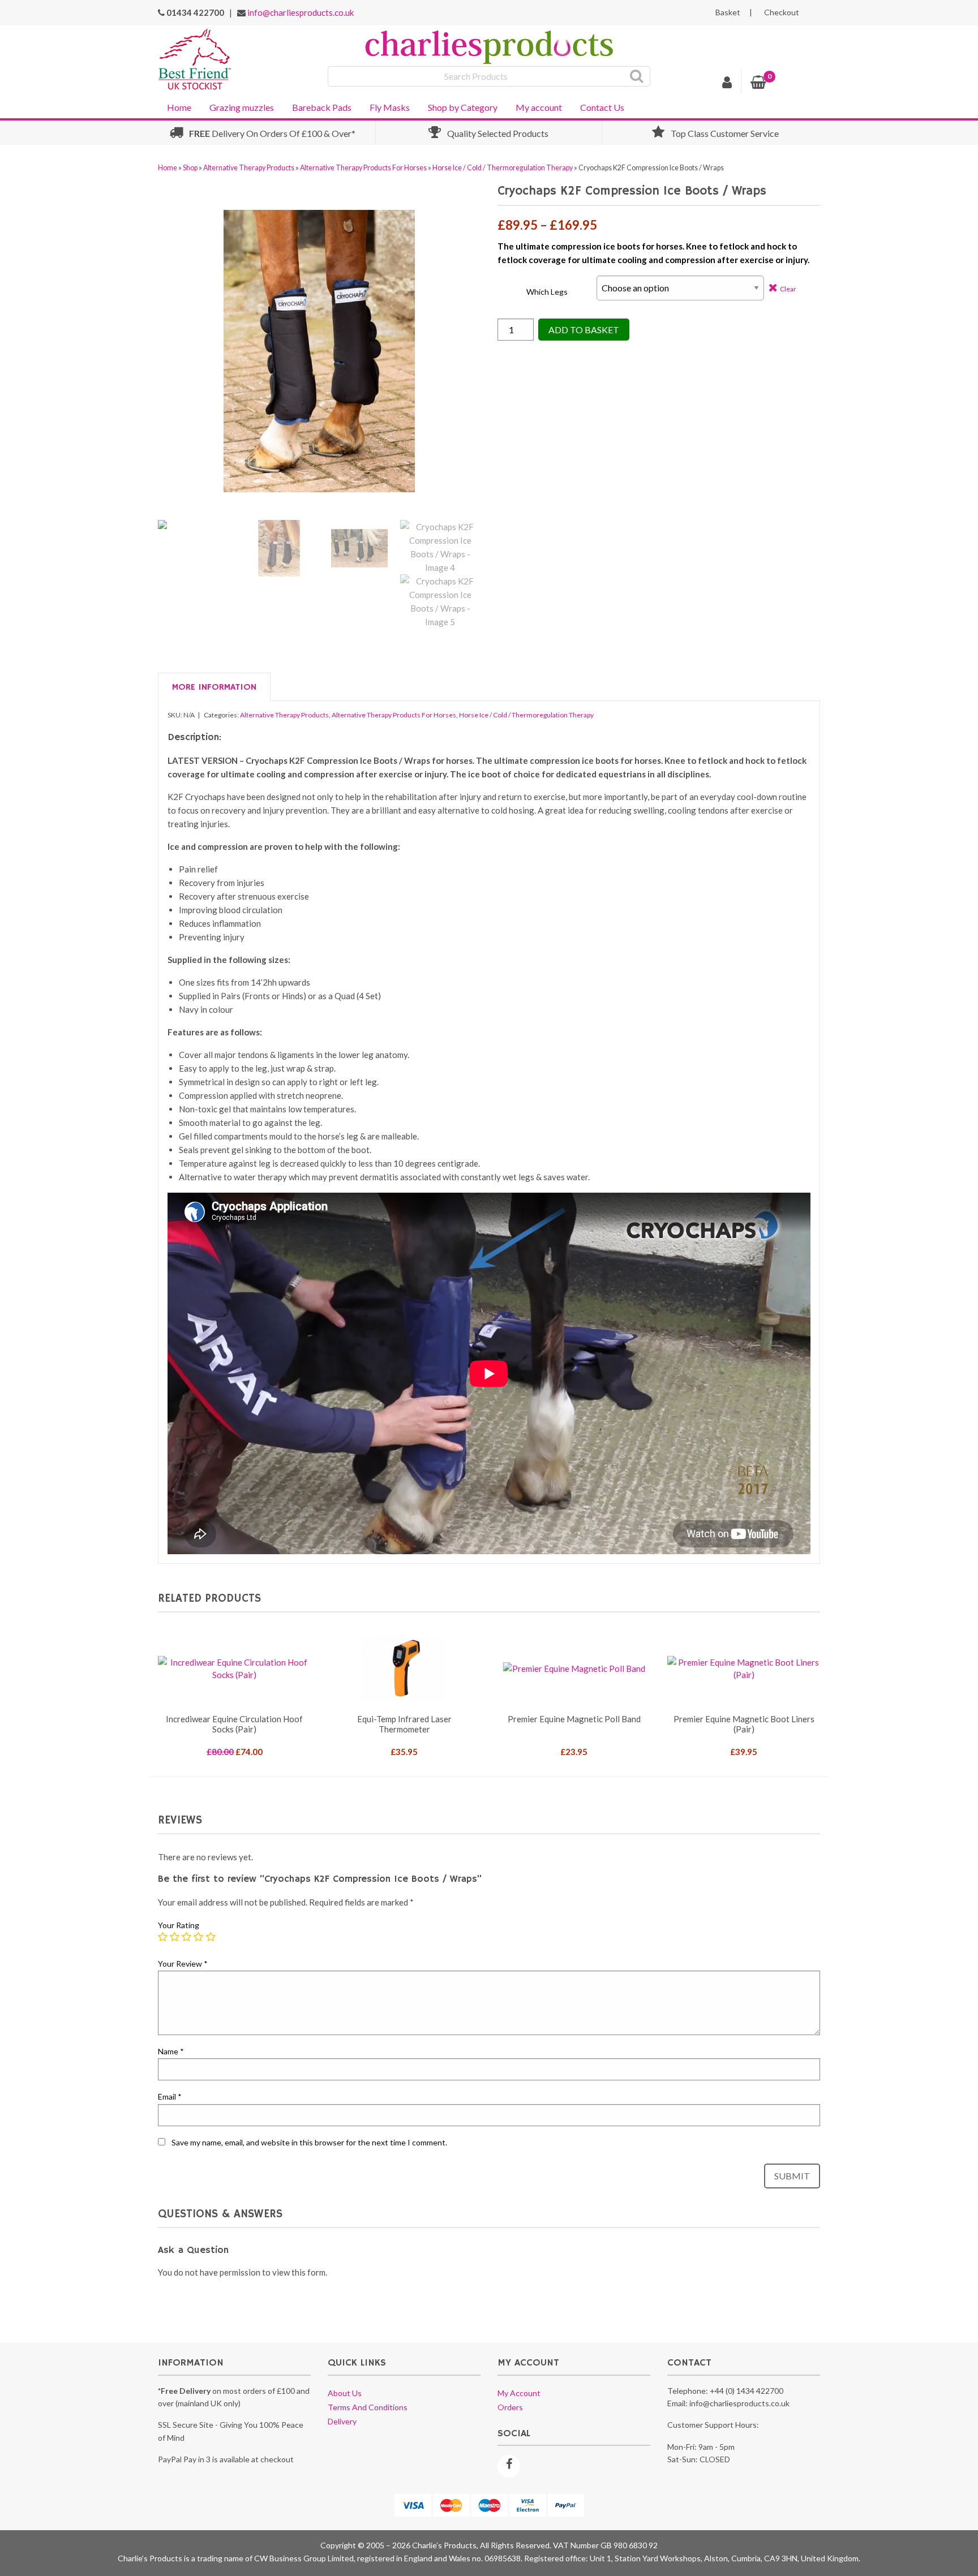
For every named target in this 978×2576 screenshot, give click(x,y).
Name (171, 2051)
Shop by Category (463, 107)
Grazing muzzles (242, 107)
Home (179, 107)
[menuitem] (179, 106)
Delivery (342, 2421)
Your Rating (179, 1925)
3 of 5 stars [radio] (187, 1937)
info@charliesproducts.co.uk (301, 12)
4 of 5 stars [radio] (199, 1937)
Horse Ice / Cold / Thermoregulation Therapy (503, 168)
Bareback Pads (322, 107)
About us (345, 2393)
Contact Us (602, 107)
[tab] (214, 687)
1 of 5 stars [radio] (163, 1937)
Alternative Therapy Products (249, 168)
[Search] (637, 76)
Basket (728, 12)
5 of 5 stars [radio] (211, 1937)
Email (170, 2097)
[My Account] (727, 84)
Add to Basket (584, 330)
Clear (788, 289)
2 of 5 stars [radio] (175, 1937)
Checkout (782, 12)
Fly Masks (390, 107)
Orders (510, 2407)
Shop (190, 168)
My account (539, 107)
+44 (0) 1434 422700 (747, 2391)
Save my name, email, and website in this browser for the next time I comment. (309, 2142)
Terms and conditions (368, 2407)
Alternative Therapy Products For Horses (363, 168)
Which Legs (547, 292)
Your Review (183, 1964)
